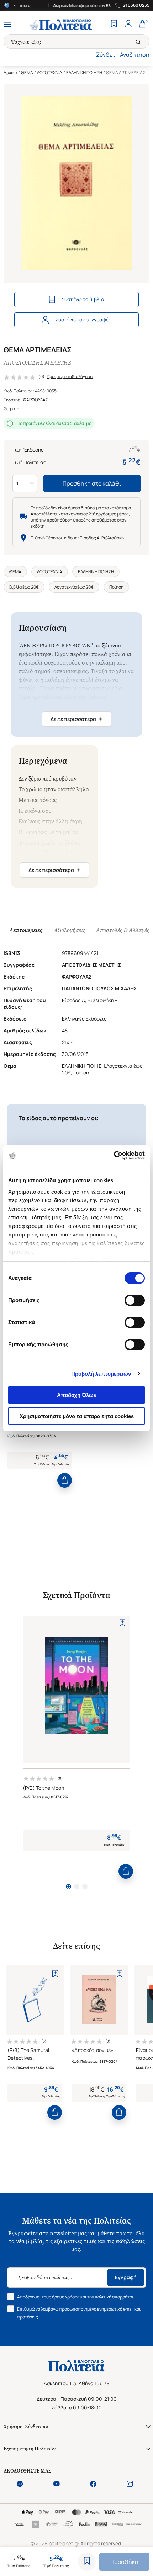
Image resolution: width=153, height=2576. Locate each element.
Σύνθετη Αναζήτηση (123, 55)
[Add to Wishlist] (87, 2562)
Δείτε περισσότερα (76, 719)
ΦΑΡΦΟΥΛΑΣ (36, 400)
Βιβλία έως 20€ (24, 587)
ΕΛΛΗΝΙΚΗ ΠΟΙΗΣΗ (84, 73)
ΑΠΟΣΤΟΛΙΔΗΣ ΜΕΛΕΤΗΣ (37, 363)
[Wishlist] (114, 25)
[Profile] (128, 25)
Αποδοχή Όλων (77, 1395)
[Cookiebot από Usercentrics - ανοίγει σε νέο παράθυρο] (114, 1155)
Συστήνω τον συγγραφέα (83, 319)
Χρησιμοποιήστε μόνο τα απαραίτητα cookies (77, 1416)
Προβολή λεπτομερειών (101, 1374)
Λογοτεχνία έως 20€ (74, 587)
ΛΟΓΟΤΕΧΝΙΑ (50, 73)
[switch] (135, 1300)
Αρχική (10, 73)
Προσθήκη (124, 2562)
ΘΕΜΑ (27, 73)
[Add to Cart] (65, 1480)
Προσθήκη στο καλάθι (92, 483)
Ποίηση (116, 587)
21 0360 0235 (136, 5)
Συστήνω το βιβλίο (83, 299)
